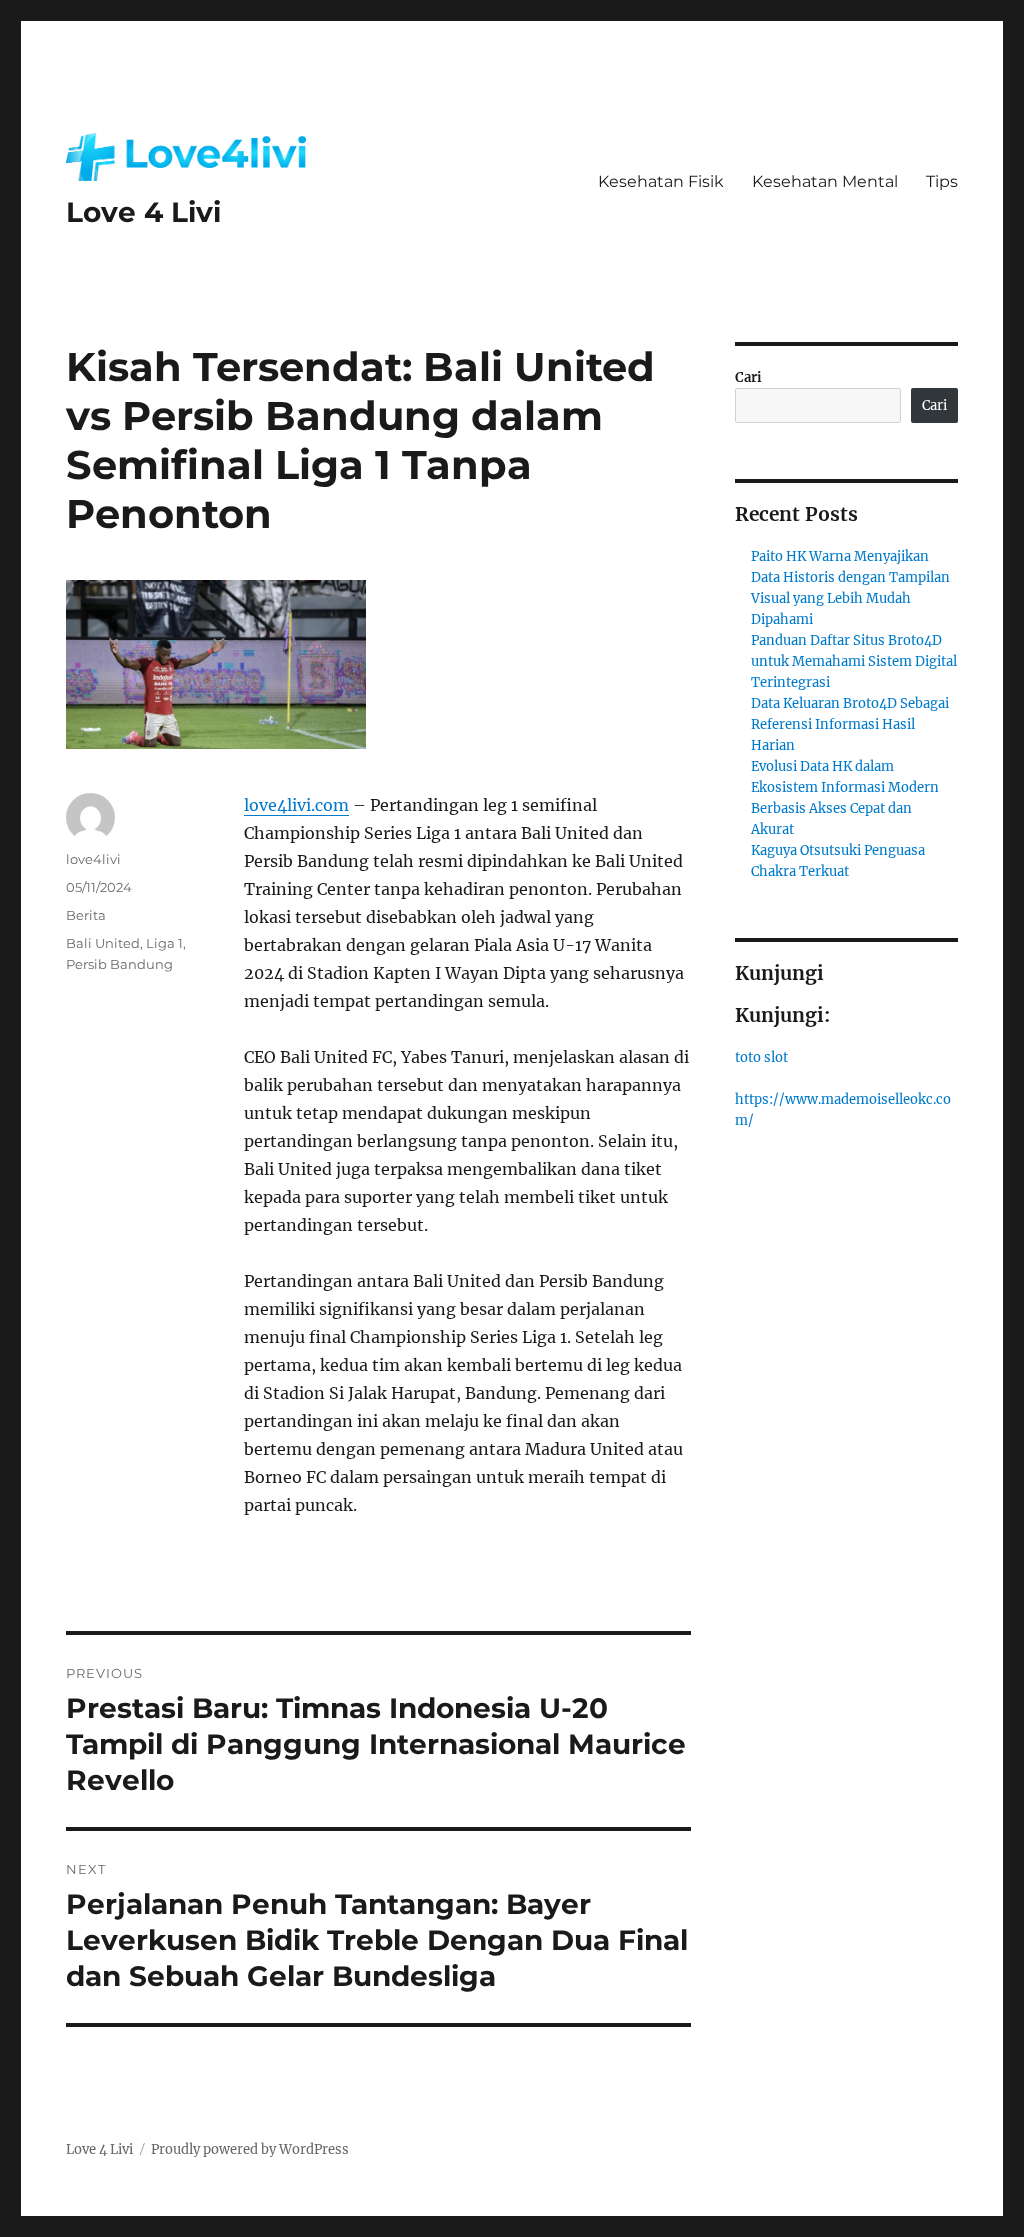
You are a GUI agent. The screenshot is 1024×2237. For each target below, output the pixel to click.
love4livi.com (296, 805)
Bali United (103, 943)
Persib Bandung (119, 964)
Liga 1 (164, 943)
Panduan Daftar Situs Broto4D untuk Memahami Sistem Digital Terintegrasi (854, 661)
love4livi (93, 859)
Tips (942, 181)
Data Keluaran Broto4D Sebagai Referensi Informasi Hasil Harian (850, 724)
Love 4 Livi (143, 212)
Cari (748, 377)
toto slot (761, 1057)
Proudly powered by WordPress (250, 2149)
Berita (86, 915)
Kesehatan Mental (825, 181)
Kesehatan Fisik (661, 181)
